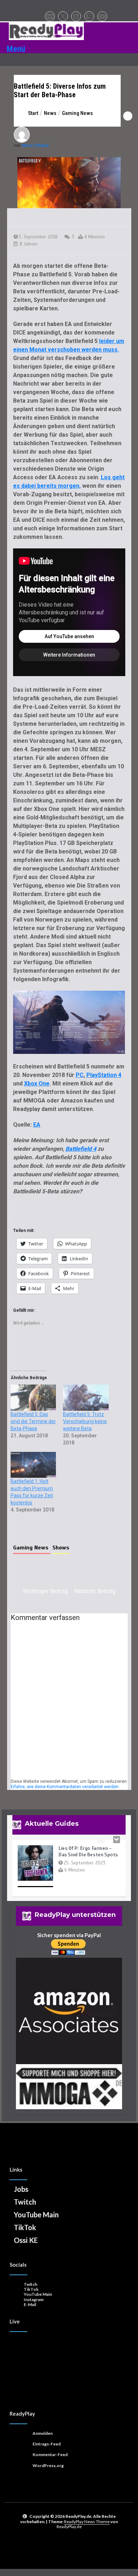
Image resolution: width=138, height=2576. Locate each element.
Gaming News (32, 1548)
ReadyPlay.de (69, 2527)
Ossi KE (26, 2240)
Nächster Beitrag (95, 1591)
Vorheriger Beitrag (45, 1591)
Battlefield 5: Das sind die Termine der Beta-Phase (33, 1421)
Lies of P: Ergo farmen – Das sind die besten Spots (88, 1848)
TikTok (25, 2227)
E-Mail (30, 2304)
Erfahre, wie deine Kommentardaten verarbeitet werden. (65, 1787)
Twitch (25, 2202)
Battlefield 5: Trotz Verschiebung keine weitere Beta (85, 1421)
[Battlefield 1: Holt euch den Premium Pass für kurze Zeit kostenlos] (33, 1465)
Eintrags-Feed (47, 2444)
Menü (16, 49)
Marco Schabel (35, 145)
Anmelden (43, 2433)
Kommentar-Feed (50, 2455)
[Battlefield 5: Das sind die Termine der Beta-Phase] (33, 1397)
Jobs (21, 2189)
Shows (61, 1548)
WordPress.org (48, 2466)
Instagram (34, 2299)
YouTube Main (36, 2215)
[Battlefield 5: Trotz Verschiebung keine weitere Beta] (86, 1397)
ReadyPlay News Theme (87, 2522)
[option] (69, 1867)
